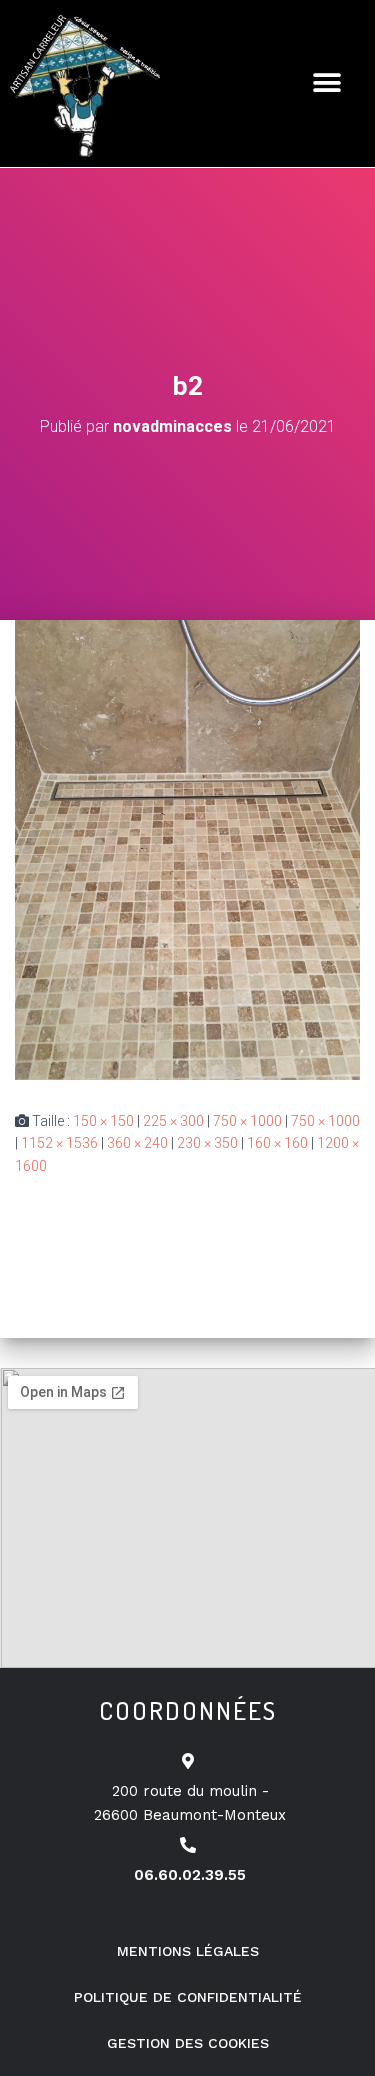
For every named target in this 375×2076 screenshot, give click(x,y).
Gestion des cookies (188, 2043)
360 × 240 (137, 1143)
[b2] (187, 849)
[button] (327, 83)
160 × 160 (277, 1143)
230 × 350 (207, 1143)
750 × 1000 (247, 1121)
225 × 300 (173, 1121)
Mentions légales (188, 1951)
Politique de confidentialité (188, 1997)
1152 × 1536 (59, 1143)
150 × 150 (103, 1121)
